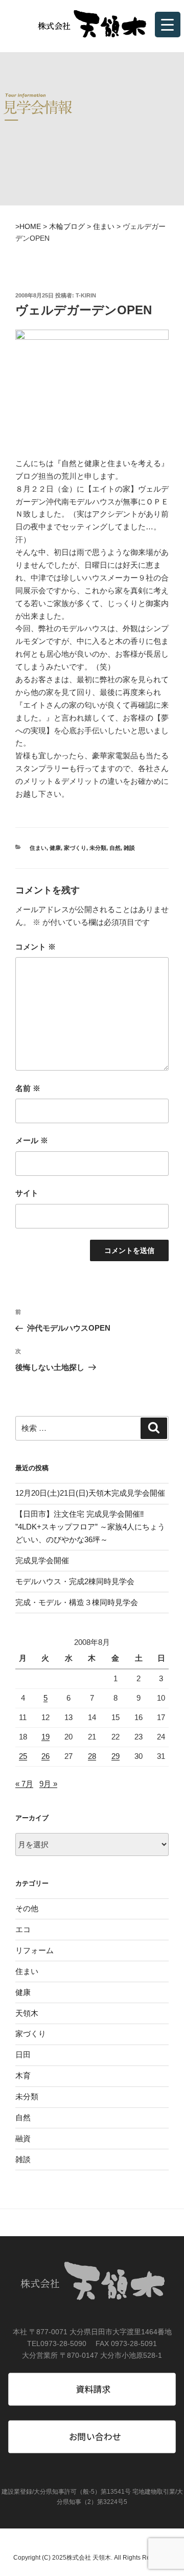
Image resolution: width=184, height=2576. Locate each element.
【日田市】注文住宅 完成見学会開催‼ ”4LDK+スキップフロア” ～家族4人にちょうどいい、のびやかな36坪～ (90, 1527)
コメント (36, 947)
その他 (27, 1908)
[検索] (154, 1428)
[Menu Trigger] (168, 25)
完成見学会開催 (42, 1560)
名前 (28, 1088)
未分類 (98, 848)
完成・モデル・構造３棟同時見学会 (77, 1602)
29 (116, 1756)
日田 (23, 2055)
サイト (27, 1193)
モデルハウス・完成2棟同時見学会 (75, 1581)
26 (45, 1756)
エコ (23, 1929)
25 (23, 1756)
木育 (23, 2075)
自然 (115, 848)
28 (92, 1756)
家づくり (75, 848)
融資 (23, 2138)
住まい (38, 848)
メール (32, 1140)
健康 (55, 848)
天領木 (27, 2013)
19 (45, 1737)
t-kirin (86, 295)
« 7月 (24, 1784)
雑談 (129, 848)
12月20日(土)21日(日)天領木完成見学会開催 (90, 1493)
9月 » (48, 1784)
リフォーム (34, 1950)
